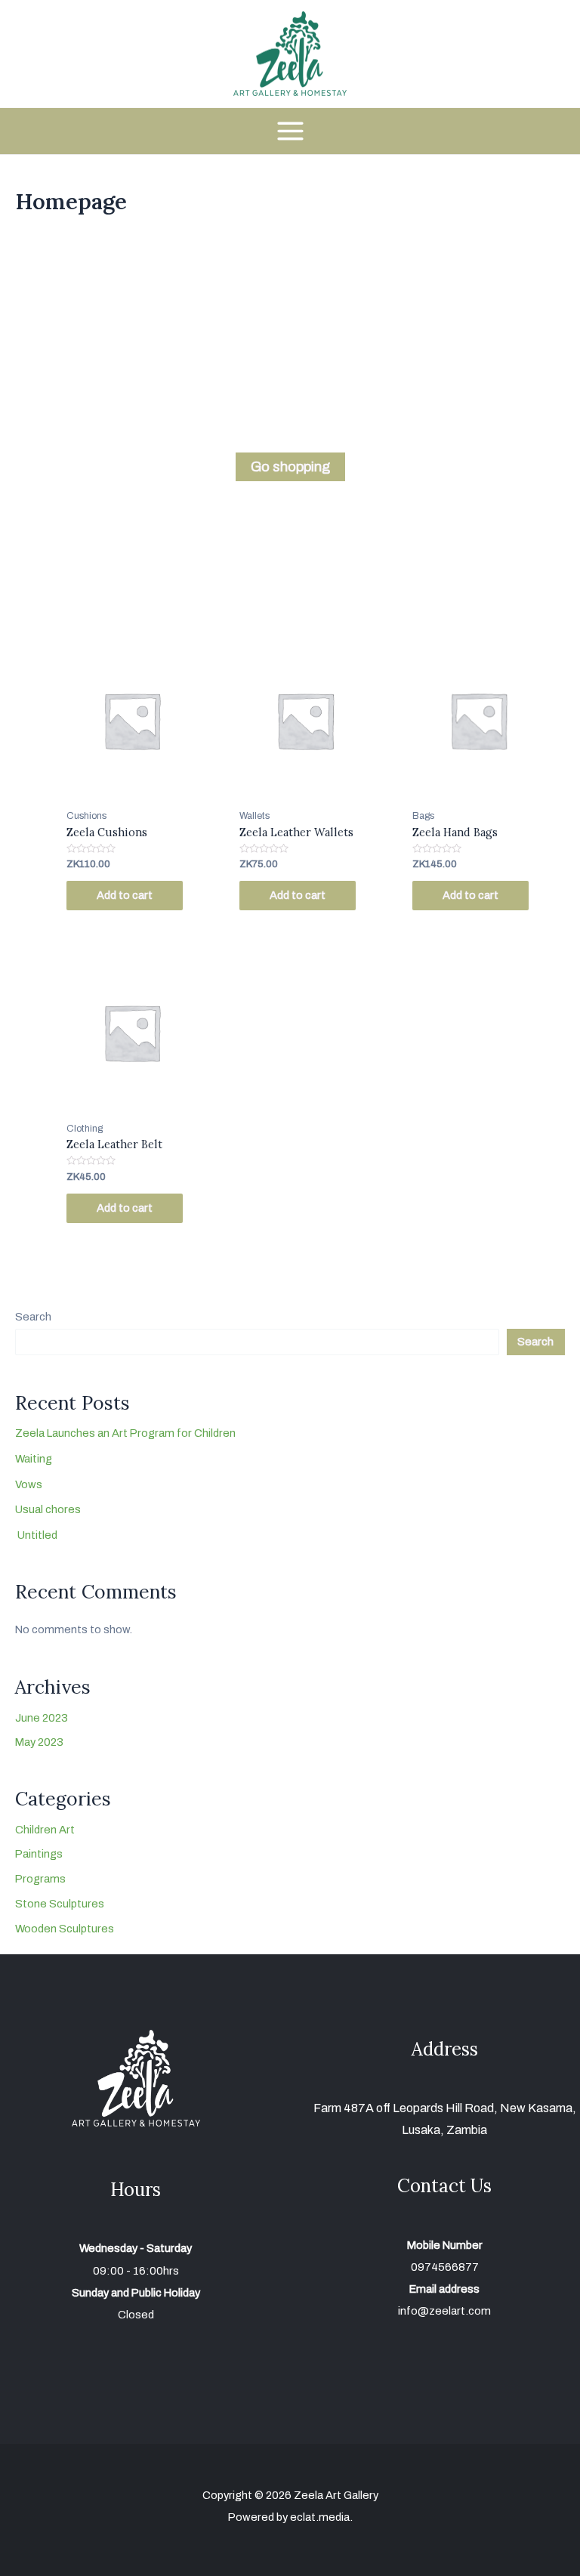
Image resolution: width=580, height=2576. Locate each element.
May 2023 (39, 1742)
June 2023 (42, 1718)
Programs (40, 1879)
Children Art (45, 1830)
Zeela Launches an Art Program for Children (125, 1433)
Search (33, 1317)
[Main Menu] (290, 131)
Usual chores (48, 1509)
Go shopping (290, 467)
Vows (29, 1484)
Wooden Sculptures (65, 1929)
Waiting (34, 1459)
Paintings (39, 1854)
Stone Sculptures (60, 1904)
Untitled (36, 1535)
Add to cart (125, 895)
